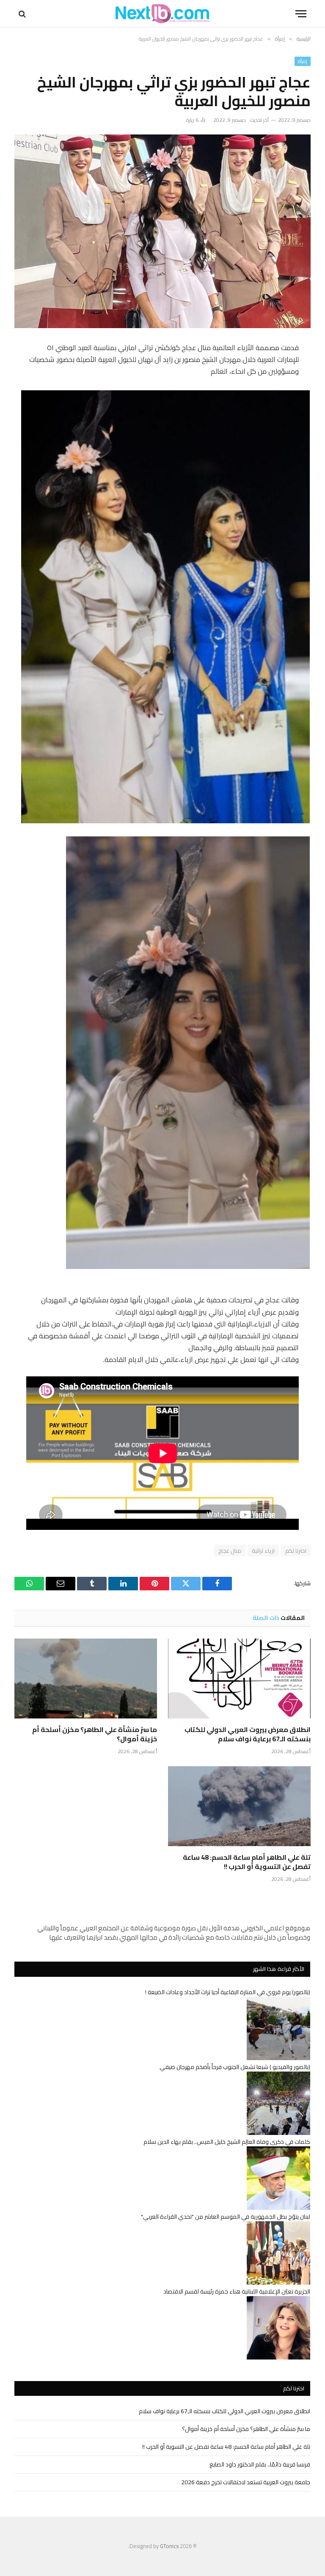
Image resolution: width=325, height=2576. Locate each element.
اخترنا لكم (296, 1551)
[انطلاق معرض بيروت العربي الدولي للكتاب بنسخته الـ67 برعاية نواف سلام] (239, 1679)
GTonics (169, 2546)
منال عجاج (230, 1551)
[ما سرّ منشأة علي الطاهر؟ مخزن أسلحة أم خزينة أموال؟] (86, 1679)
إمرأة (303, 61)
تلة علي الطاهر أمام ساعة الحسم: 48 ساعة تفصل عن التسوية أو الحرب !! (247, 1862)
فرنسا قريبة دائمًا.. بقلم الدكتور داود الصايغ (260, 2464)
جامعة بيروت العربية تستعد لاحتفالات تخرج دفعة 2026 (246, 2482)
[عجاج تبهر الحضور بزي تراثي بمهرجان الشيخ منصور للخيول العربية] (162, 231)
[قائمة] (301, 14)
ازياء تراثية (263, 1551)
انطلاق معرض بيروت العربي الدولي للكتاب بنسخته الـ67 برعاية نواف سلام (248, 1735)
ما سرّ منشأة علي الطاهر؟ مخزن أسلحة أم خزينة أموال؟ (95, 1735)
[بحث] (23, 14)
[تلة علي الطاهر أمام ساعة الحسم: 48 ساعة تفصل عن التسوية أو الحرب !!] (239, 1806)
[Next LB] (162, 14)
